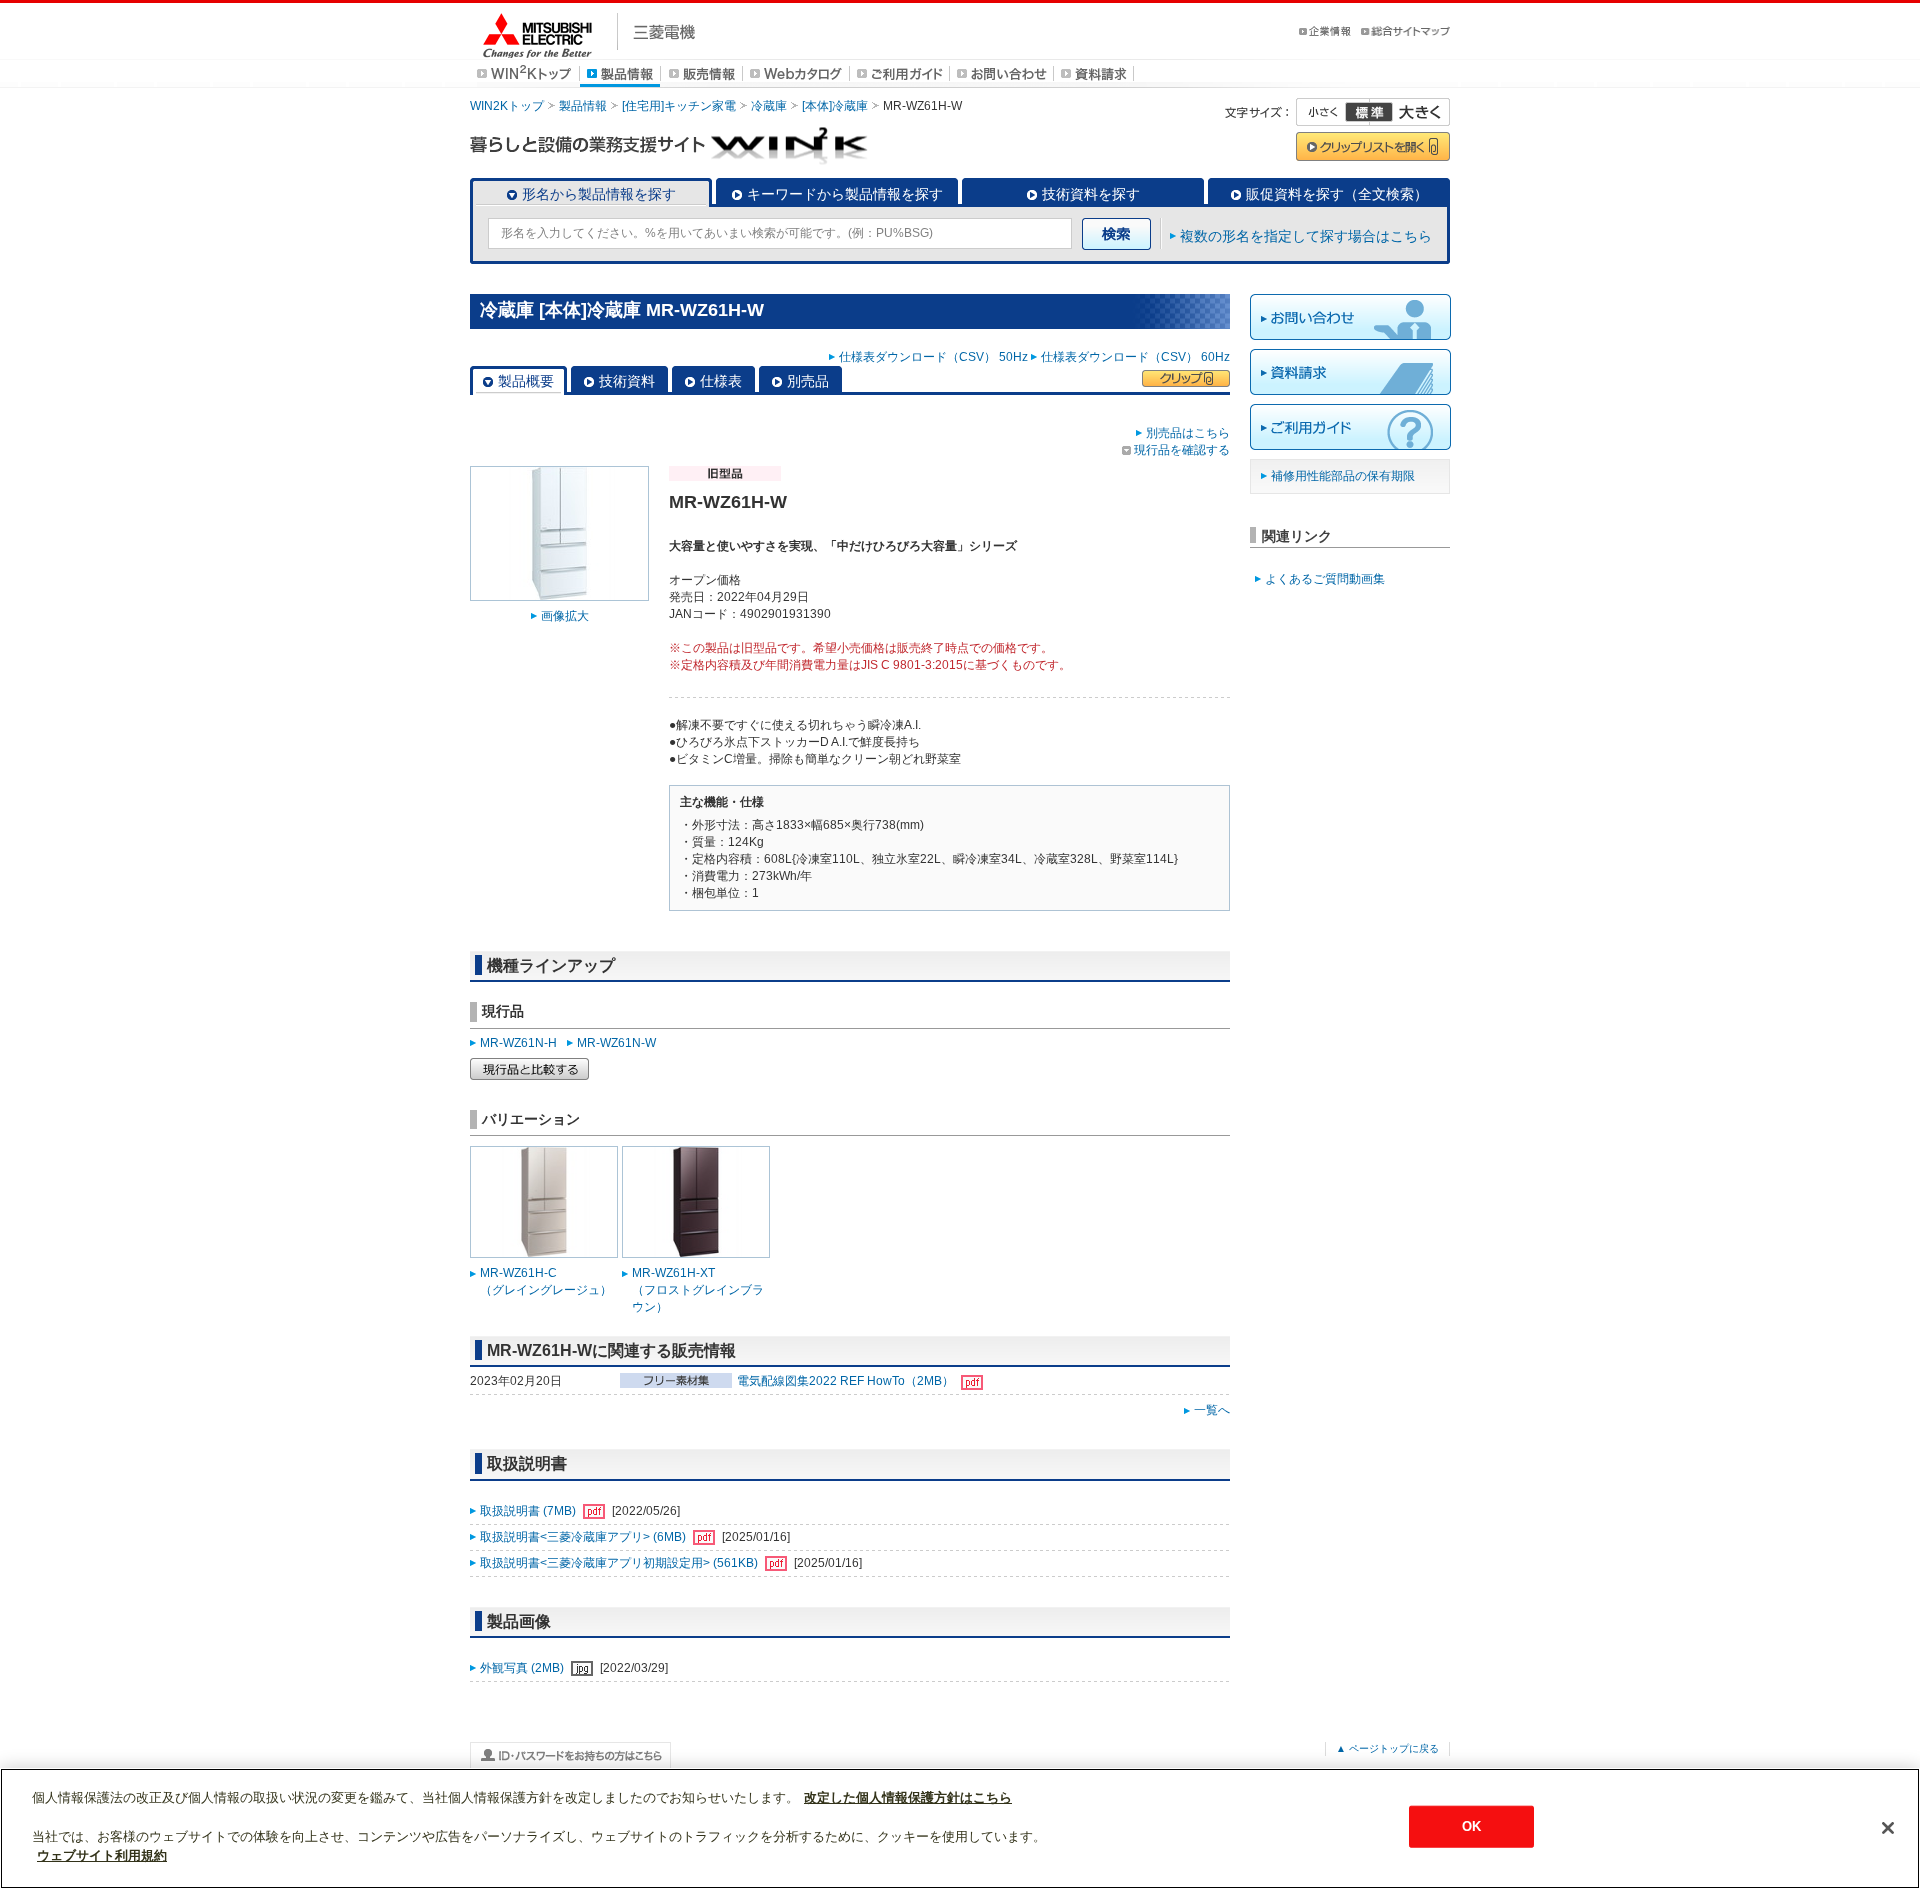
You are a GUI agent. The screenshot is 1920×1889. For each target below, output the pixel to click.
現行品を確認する (1182, 450)
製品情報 (583, 106)
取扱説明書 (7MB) (529, 1511)
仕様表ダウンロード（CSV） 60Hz (1135, 357)
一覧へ (1212, 1410)
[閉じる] (1888, 1828)
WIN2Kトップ (507, 106)
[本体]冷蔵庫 (835, 106)
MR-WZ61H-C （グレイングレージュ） (546, 1281)
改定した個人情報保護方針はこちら (908, 1797)
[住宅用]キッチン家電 (679, 106)
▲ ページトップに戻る (1387, 1748)
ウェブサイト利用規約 (102, 1855)
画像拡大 (565, 616)
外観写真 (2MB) (523, 1668)
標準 (1369, 112)
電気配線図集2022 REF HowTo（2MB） (847, 1381)
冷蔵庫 (769, 106)
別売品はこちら (1188, 433)
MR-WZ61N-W (616, 1043)
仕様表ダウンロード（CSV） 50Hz (933, 357)
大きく (1410, 112)
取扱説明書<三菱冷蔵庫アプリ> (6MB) (584, 1537)
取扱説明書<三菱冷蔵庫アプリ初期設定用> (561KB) (620, 1563)
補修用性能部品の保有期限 (1343, 476)
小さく (1333, 112)
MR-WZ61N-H (518, 1043)
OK (1471, 1826)
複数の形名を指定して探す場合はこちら (1306, 236)
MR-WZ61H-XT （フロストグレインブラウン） (698, 1290)
